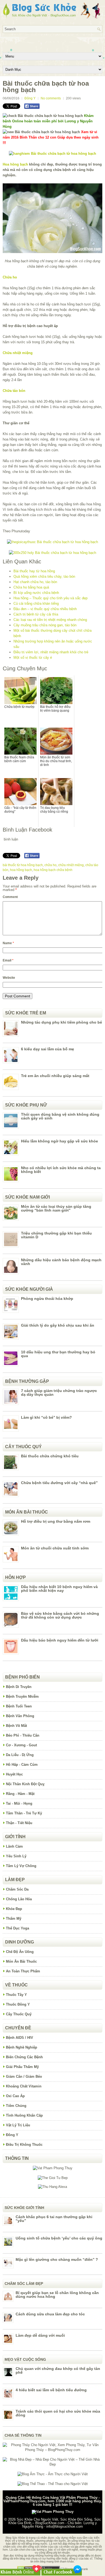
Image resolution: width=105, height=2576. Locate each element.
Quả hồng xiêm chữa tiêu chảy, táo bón (44, 576)
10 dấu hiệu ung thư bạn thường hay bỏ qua (58, 1354)
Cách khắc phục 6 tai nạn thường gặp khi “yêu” (54, 2219)
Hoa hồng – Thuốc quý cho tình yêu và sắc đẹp (50, 598)
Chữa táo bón (14, 391)
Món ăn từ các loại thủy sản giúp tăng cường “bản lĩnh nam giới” (56, 1208)
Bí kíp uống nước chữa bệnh (36, 593)
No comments (51, 98)
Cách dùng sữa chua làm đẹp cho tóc (50, 2314)
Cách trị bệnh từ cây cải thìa (36, 614)
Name (8, 943)
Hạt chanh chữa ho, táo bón (35, 582)
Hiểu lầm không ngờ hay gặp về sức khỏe (59, 1141)
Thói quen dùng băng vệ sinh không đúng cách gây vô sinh (60, 1116)
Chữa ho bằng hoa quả (31, 587)
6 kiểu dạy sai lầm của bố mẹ (48, 1049)
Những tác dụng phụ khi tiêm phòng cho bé (62, 1022)
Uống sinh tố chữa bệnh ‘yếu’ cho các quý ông (59, 2238)
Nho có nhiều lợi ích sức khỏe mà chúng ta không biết (61, 1170)
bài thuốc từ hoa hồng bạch (23, 865)
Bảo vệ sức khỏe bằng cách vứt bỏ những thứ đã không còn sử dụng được (60, 1615)
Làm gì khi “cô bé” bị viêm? (46, 1417)
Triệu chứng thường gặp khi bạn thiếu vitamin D (56, 1235)
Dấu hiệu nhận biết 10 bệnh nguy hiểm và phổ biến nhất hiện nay (59, 1589)
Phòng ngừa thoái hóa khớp (47, 1299)
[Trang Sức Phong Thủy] (52, 542)
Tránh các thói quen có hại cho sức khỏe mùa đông (58, 2413)
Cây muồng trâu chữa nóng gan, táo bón (45, 625)
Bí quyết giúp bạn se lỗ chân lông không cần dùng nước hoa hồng (57, 2295)
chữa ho (50, 865)
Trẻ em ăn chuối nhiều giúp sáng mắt (55, 1076)
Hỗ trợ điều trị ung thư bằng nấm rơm (56, 1521)
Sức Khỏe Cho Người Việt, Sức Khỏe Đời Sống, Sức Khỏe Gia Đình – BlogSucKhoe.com (55, 2521)
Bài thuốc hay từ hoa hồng (34, 571)
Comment (10, 897)
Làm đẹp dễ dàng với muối (40, 2335)
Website (9, 978)
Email (8, 960)
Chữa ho (10, 277)
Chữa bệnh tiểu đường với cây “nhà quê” (59, 1483)
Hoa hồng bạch (15, 164)
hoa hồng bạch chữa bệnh (53, 870)
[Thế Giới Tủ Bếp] (53, 2178)
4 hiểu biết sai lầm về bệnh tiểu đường (51, 2390)
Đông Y (30, 98)
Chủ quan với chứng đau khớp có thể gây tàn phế (58, 2370)
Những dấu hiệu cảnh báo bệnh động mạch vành (61, 1262)
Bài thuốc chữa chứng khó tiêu (50, 1456)
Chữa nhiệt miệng (18, 353)
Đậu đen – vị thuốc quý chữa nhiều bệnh (45, 609)
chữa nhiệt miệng (71, 865)
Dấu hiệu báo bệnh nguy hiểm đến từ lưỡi (60, 1640)
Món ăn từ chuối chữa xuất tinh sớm (55, 1548)
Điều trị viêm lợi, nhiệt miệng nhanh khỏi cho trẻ (51, 652)
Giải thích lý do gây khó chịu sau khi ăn (58, 1325)
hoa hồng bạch (21, 870)
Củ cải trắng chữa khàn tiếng (36, 603)
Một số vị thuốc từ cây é (33, 658)
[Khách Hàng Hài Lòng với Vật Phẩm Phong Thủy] (53, 2168)
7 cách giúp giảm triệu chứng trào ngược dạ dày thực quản (59, 1393)
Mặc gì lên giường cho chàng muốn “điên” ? (57, 2259)
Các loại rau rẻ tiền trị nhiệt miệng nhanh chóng (50, 620)
